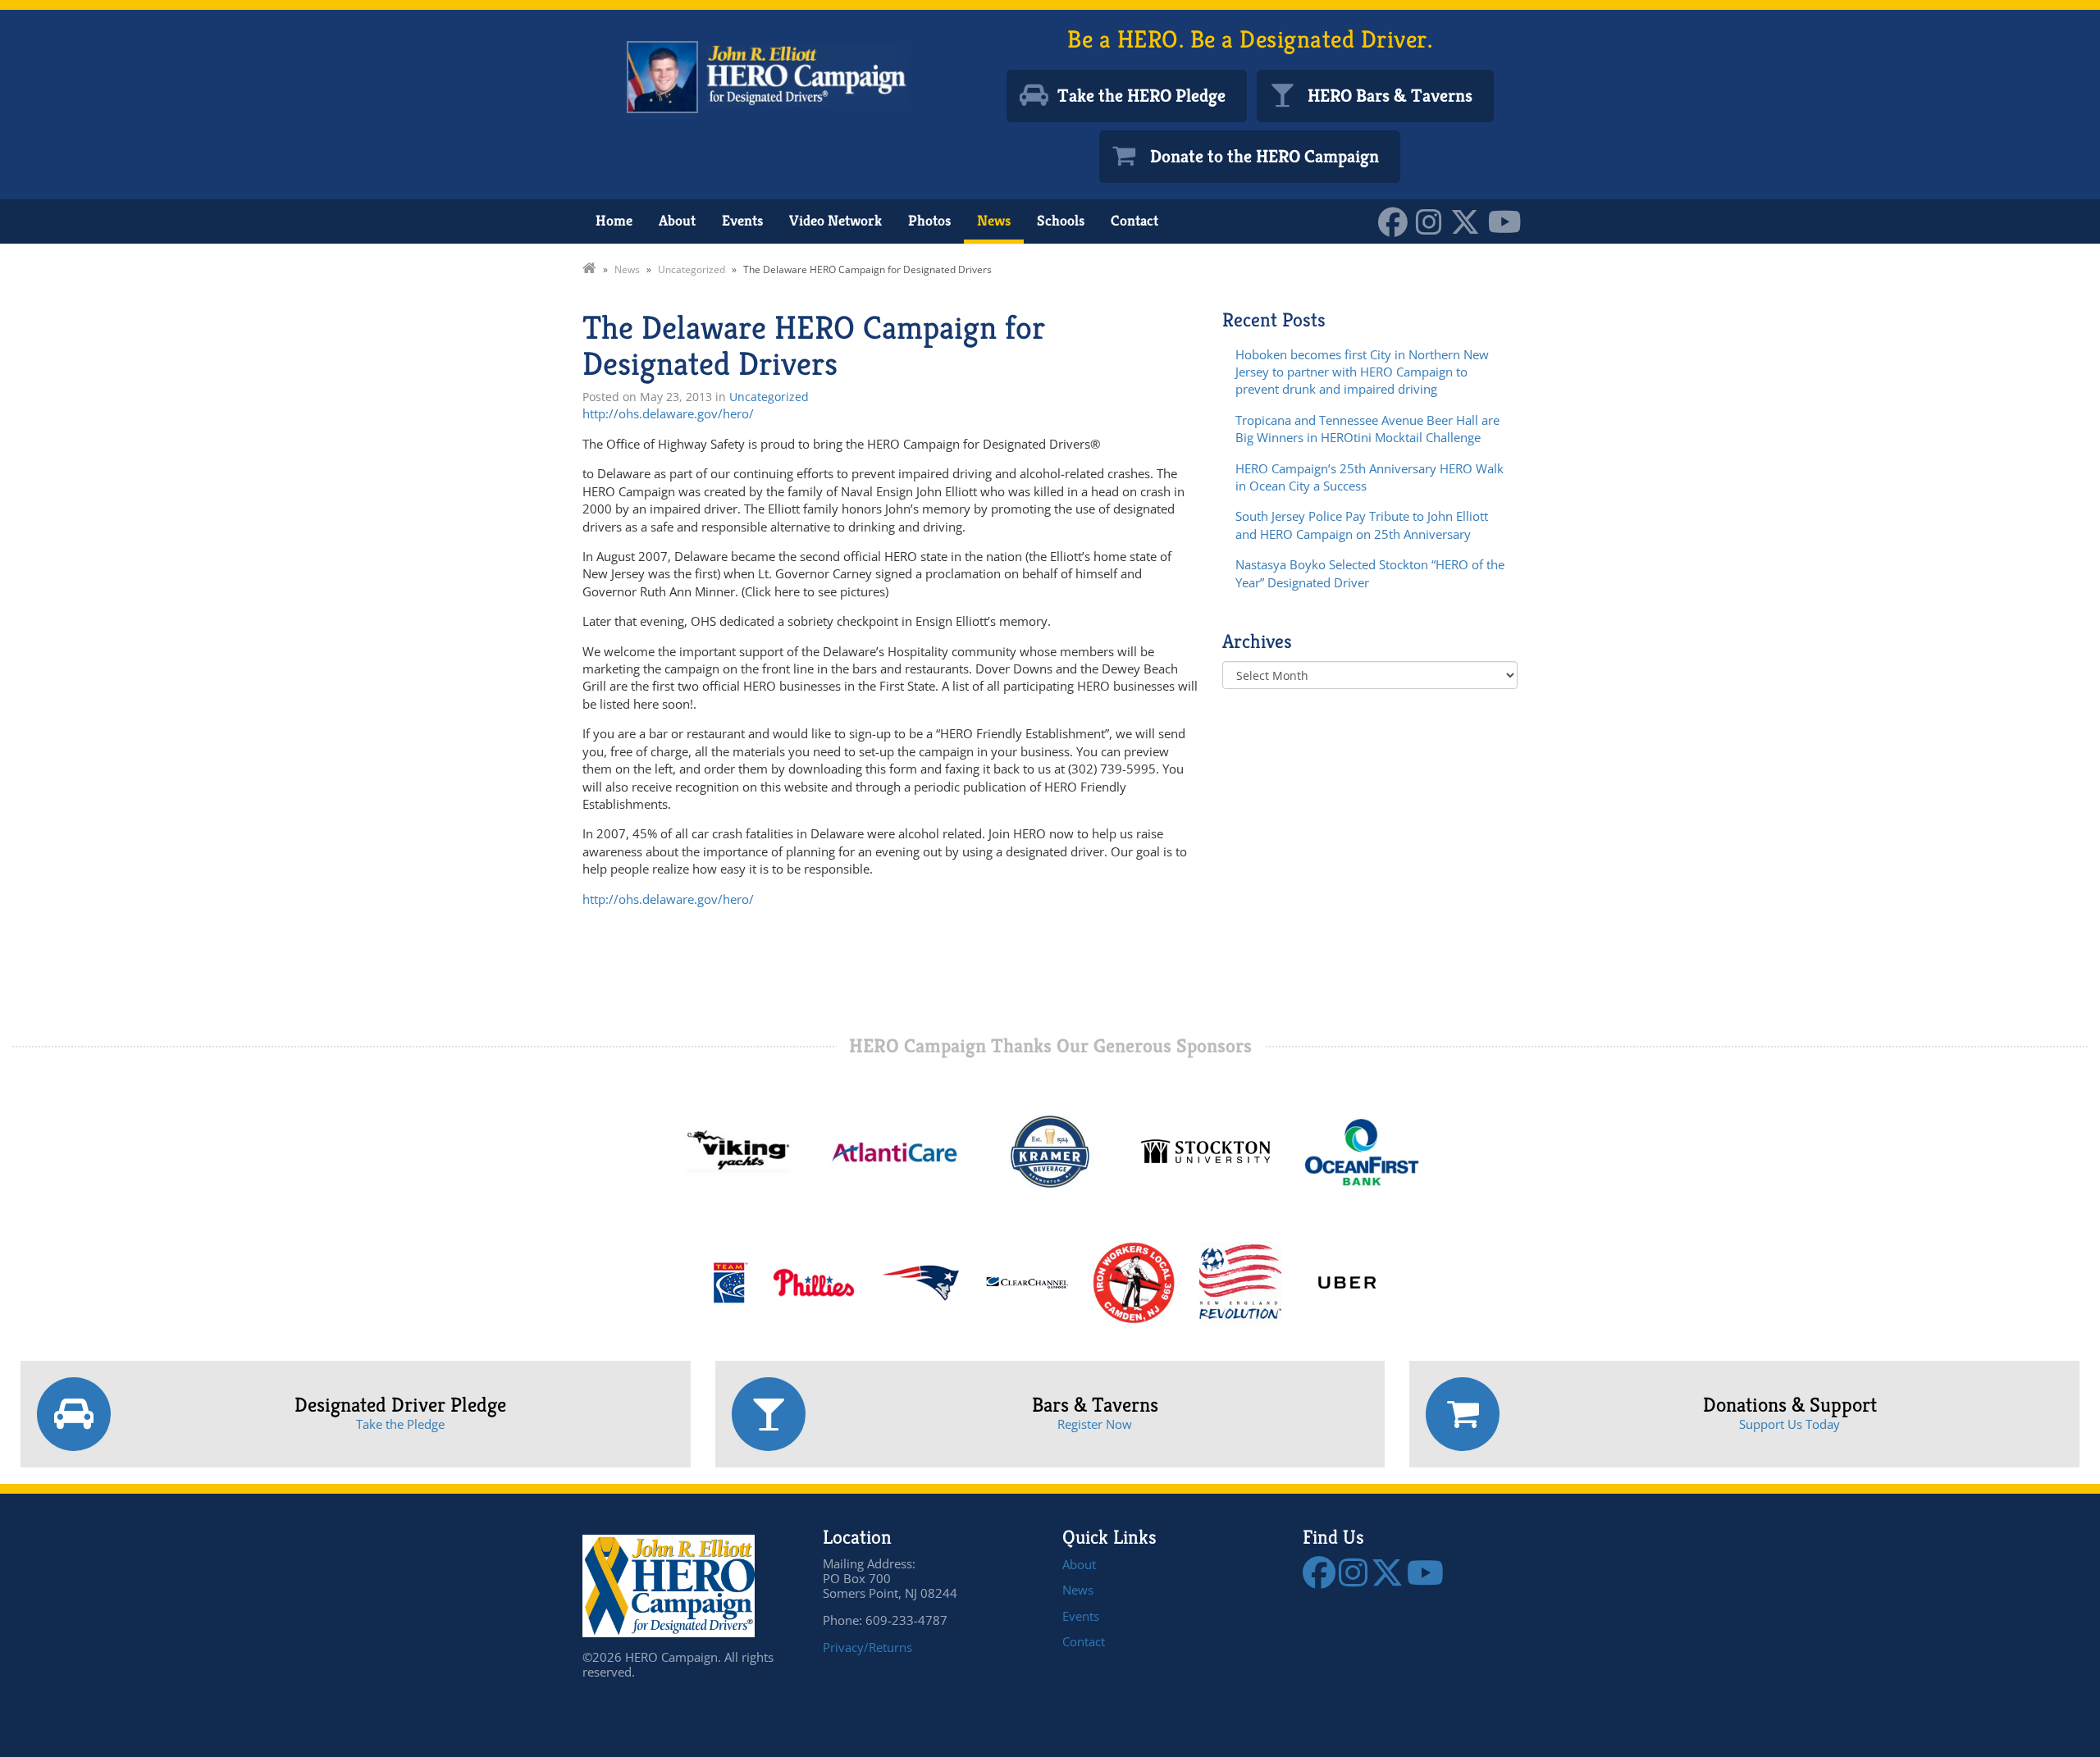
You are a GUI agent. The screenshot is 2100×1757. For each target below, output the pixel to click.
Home (614, 220)
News (994, 220)
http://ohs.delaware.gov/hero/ (668, 413)
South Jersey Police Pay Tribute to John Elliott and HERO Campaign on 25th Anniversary (1362, 525)
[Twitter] (1469, 220)
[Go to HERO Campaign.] (589, 269)
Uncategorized (769, 397)
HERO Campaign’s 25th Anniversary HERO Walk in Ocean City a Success (1370, 477)
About (677, 220)
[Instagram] (1433, 220)
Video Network (835, 220)
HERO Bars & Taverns (1390, 96)
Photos (929, 220)
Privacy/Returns (867, 1647)
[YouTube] (1509, 220)
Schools (1061, 220)
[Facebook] (1397, 220)
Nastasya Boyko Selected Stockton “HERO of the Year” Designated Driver (1370, 573)
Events (742, 220)
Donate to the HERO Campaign (1265, 156)
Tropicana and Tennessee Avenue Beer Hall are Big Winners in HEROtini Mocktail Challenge (1367, 429)
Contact (1134, 220)
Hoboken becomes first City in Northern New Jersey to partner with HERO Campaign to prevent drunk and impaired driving (1362, 372)
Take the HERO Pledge (1141, 96)
